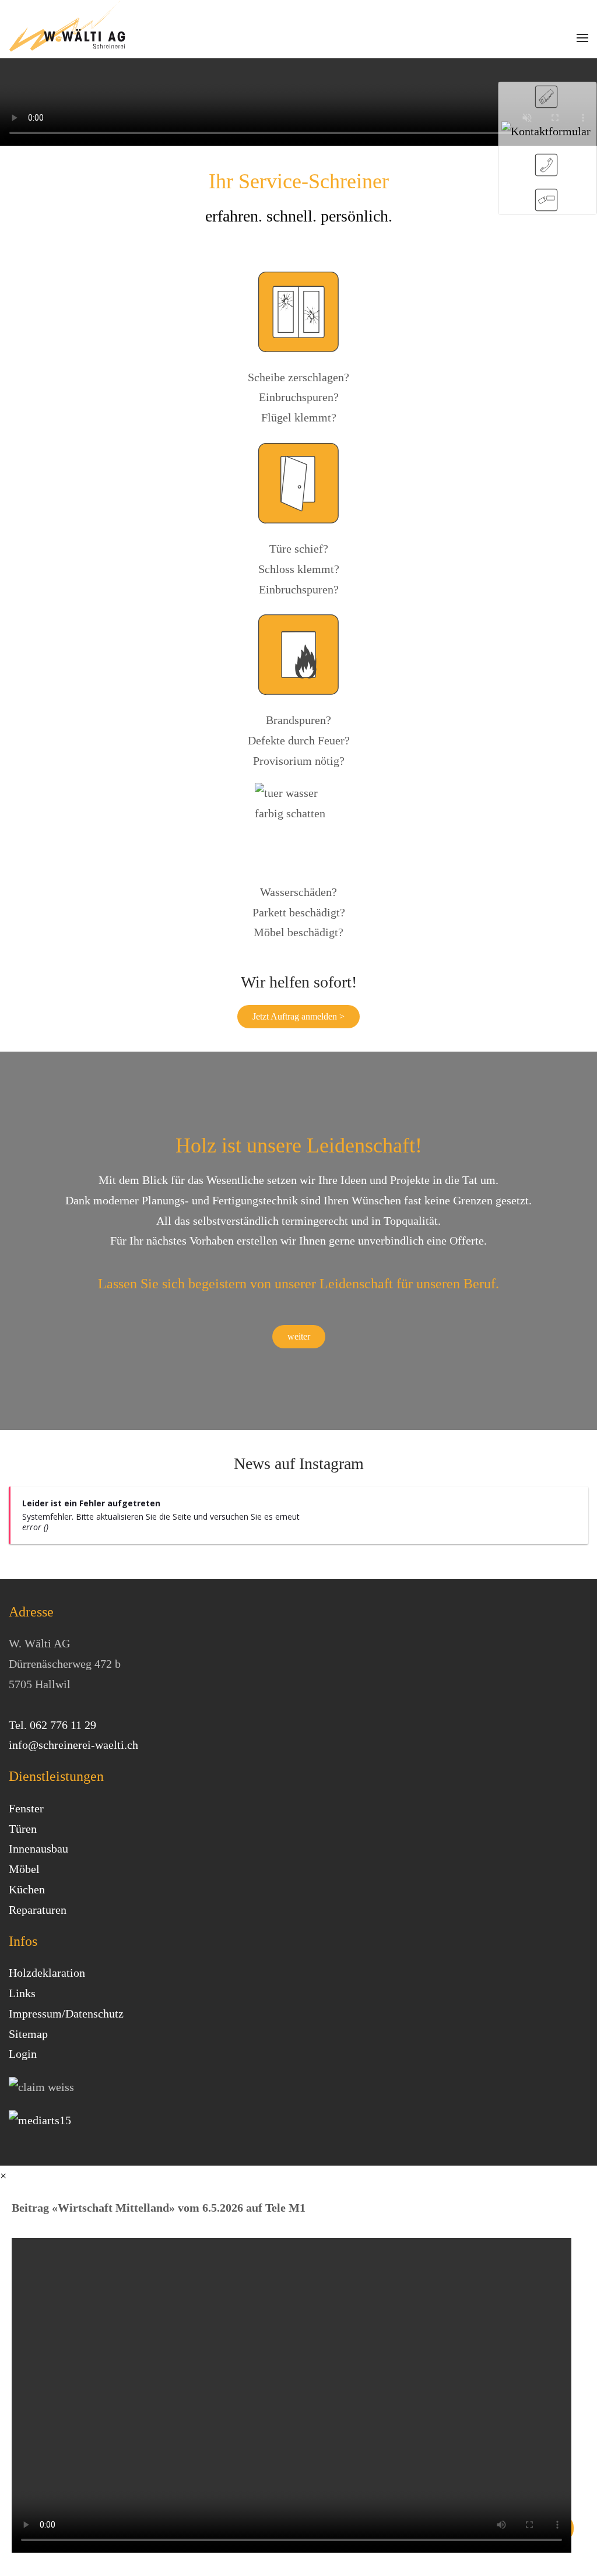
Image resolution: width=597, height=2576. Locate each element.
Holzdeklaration (47, 1973)
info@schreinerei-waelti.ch (73, 1745)
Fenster (26, 1808)
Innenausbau (38, 1848)
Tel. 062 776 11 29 (52, 1725)
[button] (582, 38)
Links (22, 1993)
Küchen (27, 1889)
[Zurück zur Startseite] (67, 26)
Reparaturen (38, 1910)
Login (23, 2054)
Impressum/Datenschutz (66, 2013)
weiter (299, 1336)
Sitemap (28, 2034)
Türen (23, 1829)
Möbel (24, 1869)
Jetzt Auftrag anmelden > (298, 1016)
